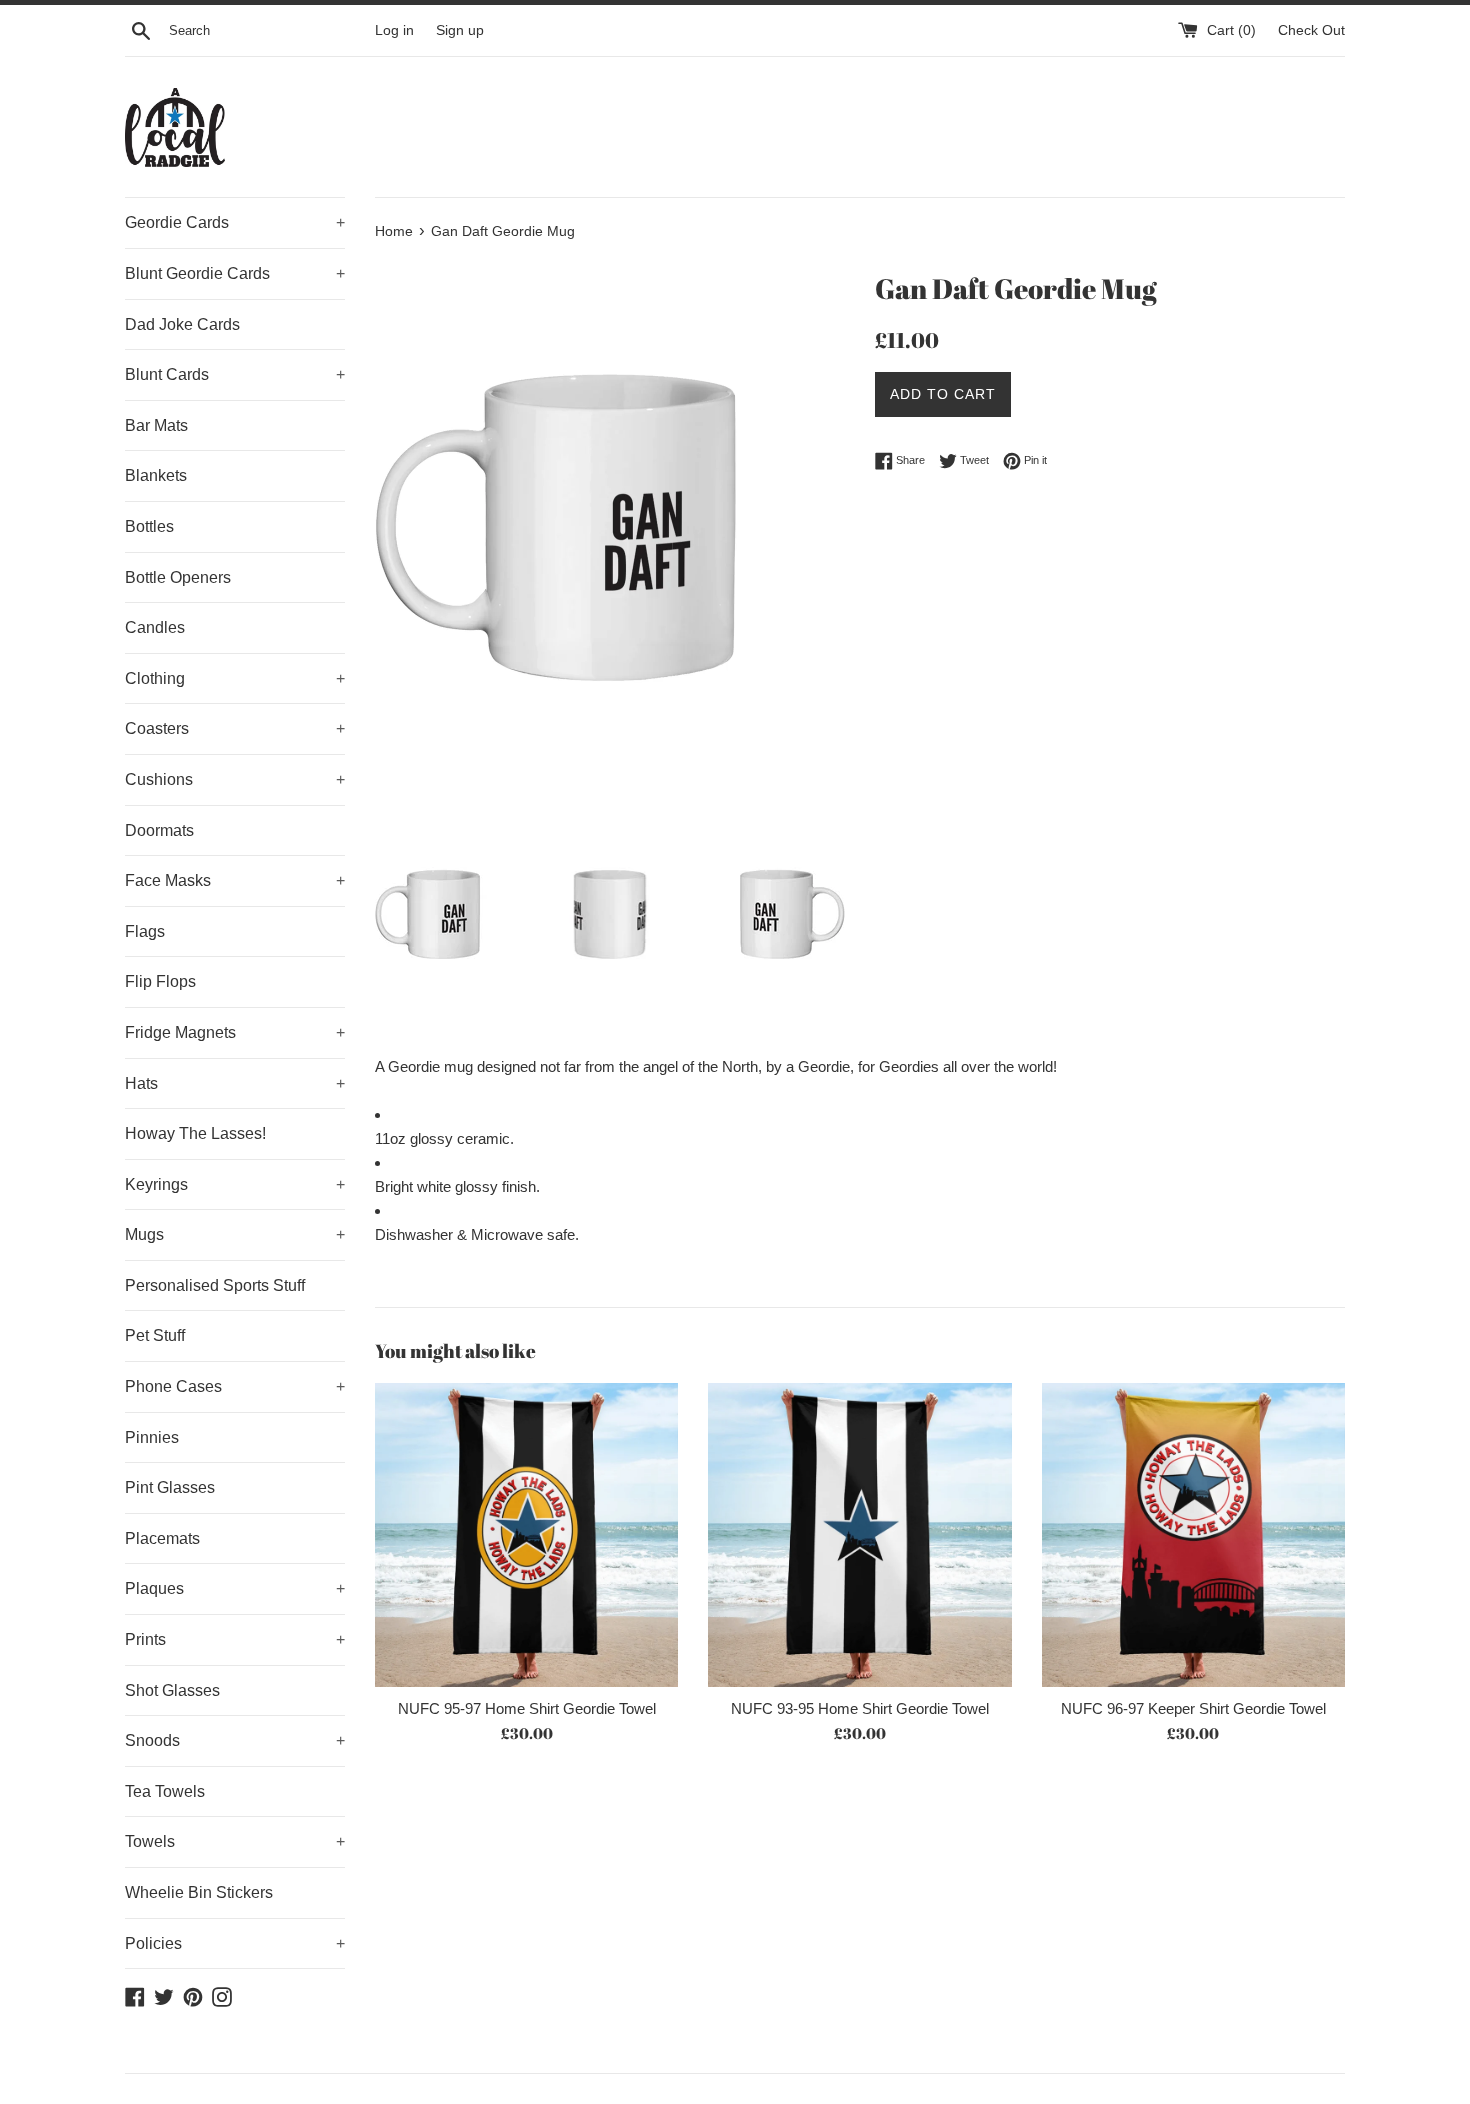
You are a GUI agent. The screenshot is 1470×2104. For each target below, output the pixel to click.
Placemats (162, 1538)
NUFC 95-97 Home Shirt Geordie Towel (527, 1708)
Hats (235, 1083)
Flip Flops (160, 981)
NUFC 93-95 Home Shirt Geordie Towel (860, 1708)
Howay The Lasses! (195, 1133)
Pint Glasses (170, 1487)
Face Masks (235, 880)
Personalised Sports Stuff (215, 1285)
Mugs (235, 1234)
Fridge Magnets (235, 1032)
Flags (145, 931)
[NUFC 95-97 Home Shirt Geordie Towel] (526, 1534)
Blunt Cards (235, 374)
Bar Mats (156, 425)
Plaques (235, 1588)
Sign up (460, 30)
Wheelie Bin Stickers (199, 1892)
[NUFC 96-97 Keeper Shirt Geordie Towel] (1193, 1534)
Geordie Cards (235, 222)
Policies (235, 1943)
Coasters (235, 728)
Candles (155, 627)
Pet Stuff (155, 1335)
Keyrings (235, 1184)
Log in (394, 30)
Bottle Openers (178, 577)
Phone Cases (235, 1386)
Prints (235, 1639)
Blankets (156, 475)
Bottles (149, 526)
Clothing (235, 678)
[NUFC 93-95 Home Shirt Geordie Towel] (859, 1534)
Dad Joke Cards (182, 324)
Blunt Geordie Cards (235, 273)
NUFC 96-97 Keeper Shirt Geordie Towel (1193, 1708)
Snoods (235, 1740)
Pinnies (152, 1437)
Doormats (159, 830)
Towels (235, 1841)
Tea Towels (165, 1791)
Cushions (235, 779)
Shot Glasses (172, 1690)
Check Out (1311, 30)
